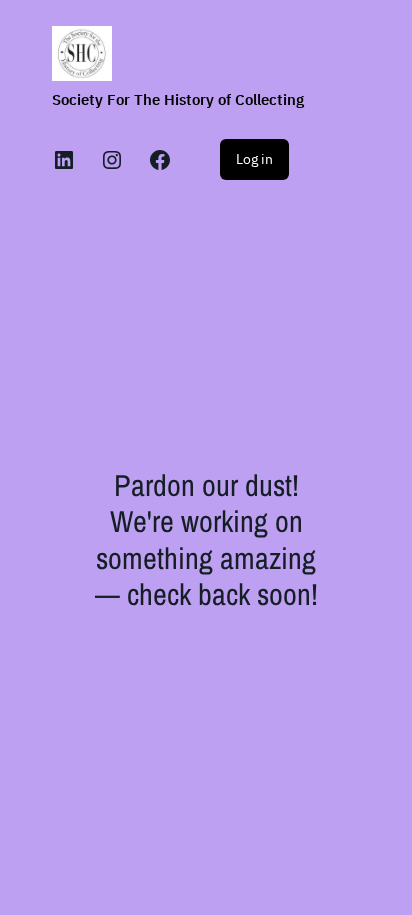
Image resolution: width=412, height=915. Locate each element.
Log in (254, 159)
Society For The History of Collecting (178, 99)
